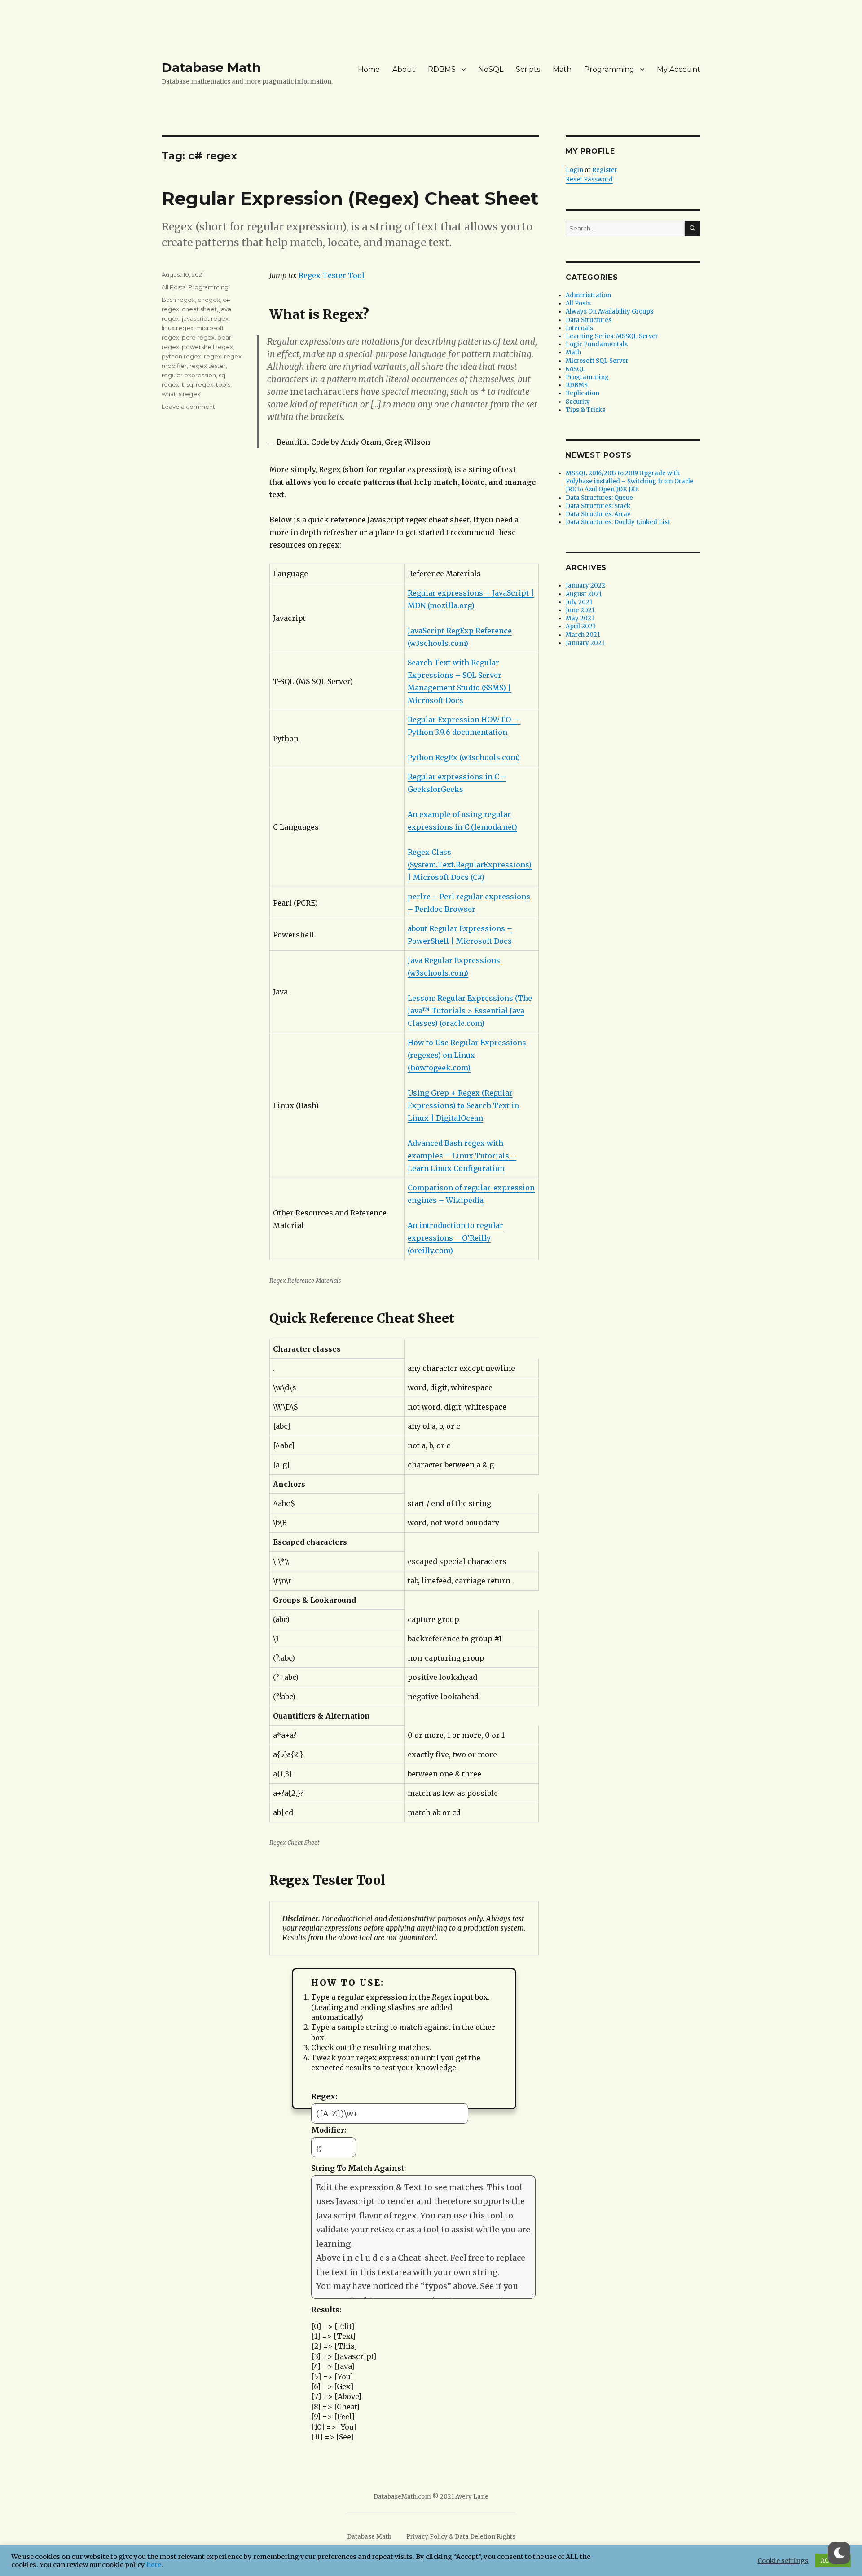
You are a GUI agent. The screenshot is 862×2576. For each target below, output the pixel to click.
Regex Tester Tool (332, 275)
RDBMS (442, 69)
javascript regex (205, 318)
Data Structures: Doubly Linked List (618, 522)
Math (562, 69)
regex (213, 356)
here (154, 2565)
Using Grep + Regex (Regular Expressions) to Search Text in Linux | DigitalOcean (463, 1105)
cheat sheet (199, 309)
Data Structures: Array (598, 514)
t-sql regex (198, 384)
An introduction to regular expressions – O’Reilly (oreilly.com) (455, 1238)
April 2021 (581, 626)
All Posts (174, 287)
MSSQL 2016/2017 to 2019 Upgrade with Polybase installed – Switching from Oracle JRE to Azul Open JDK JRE (630, 481)
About (404, 69)
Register (605, 170)
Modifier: (329, 2130)
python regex (181, 356)
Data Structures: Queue (599, 498)
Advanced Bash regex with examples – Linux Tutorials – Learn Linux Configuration (462, 1156)
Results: (326, 2310)
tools (223, 384)
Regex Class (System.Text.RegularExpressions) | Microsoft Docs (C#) (470, 865)
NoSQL (491, 69)
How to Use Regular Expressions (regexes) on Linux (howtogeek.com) (467, 1055)
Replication (583, 393)
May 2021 (580, 618)
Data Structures (589, 320)
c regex (209, 300)
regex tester (208, 366)
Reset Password (589, 179)
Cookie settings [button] (783, 2561)
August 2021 (584, 594)
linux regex (178, 328)
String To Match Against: (358, 2168)
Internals (579, 328)
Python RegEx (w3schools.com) (464, 757)
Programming (609, 69)
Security (578, 402)
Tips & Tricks (585, 410)
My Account (679, 69)
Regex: (324, 2096)
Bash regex (178, 300)
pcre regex (198, 337)
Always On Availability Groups (609, 312)
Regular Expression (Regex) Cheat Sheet (350, 198)
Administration (588, 295)
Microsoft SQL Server (597, 361)
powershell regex (207, 347)
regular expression (189, 375)
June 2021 (580, 610)
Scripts (528, 69)
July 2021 (579, 602)
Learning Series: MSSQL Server (612, 336)
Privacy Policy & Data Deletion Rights (461, 2537)
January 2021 (585, 643)
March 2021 (583, 635)
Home (369, 69)
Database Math (211, 67)
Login (574, 170)
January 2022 (585, 585)
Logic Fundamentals (597, 344)
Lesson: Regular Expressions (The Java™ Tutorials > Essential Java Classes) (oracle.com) (470, 1011)
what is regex (181, 394)
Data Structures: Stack (598, 506)
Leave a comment (188, 407)
